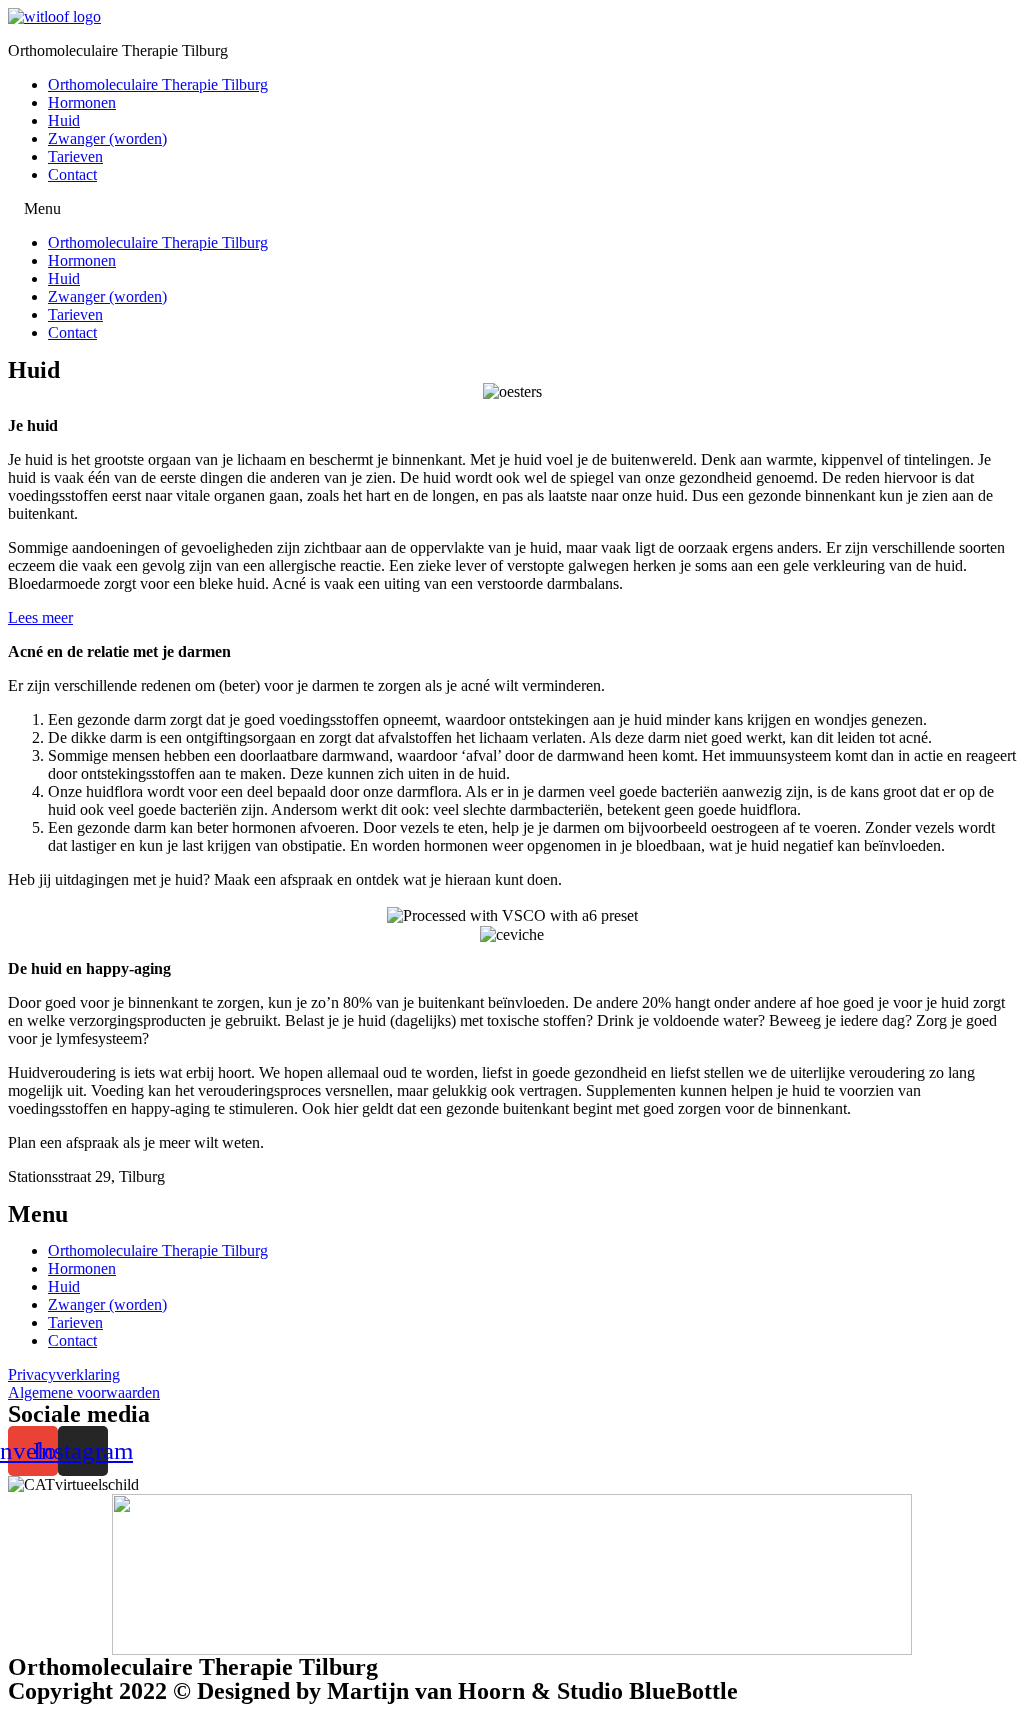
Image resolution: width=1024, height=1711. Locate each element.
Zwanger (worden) (107, 138)
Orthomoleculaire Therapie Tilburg (158, 84)
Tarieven (75, 156)
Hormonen (82, 102)
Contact (72, 174)
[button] (40, 617)
